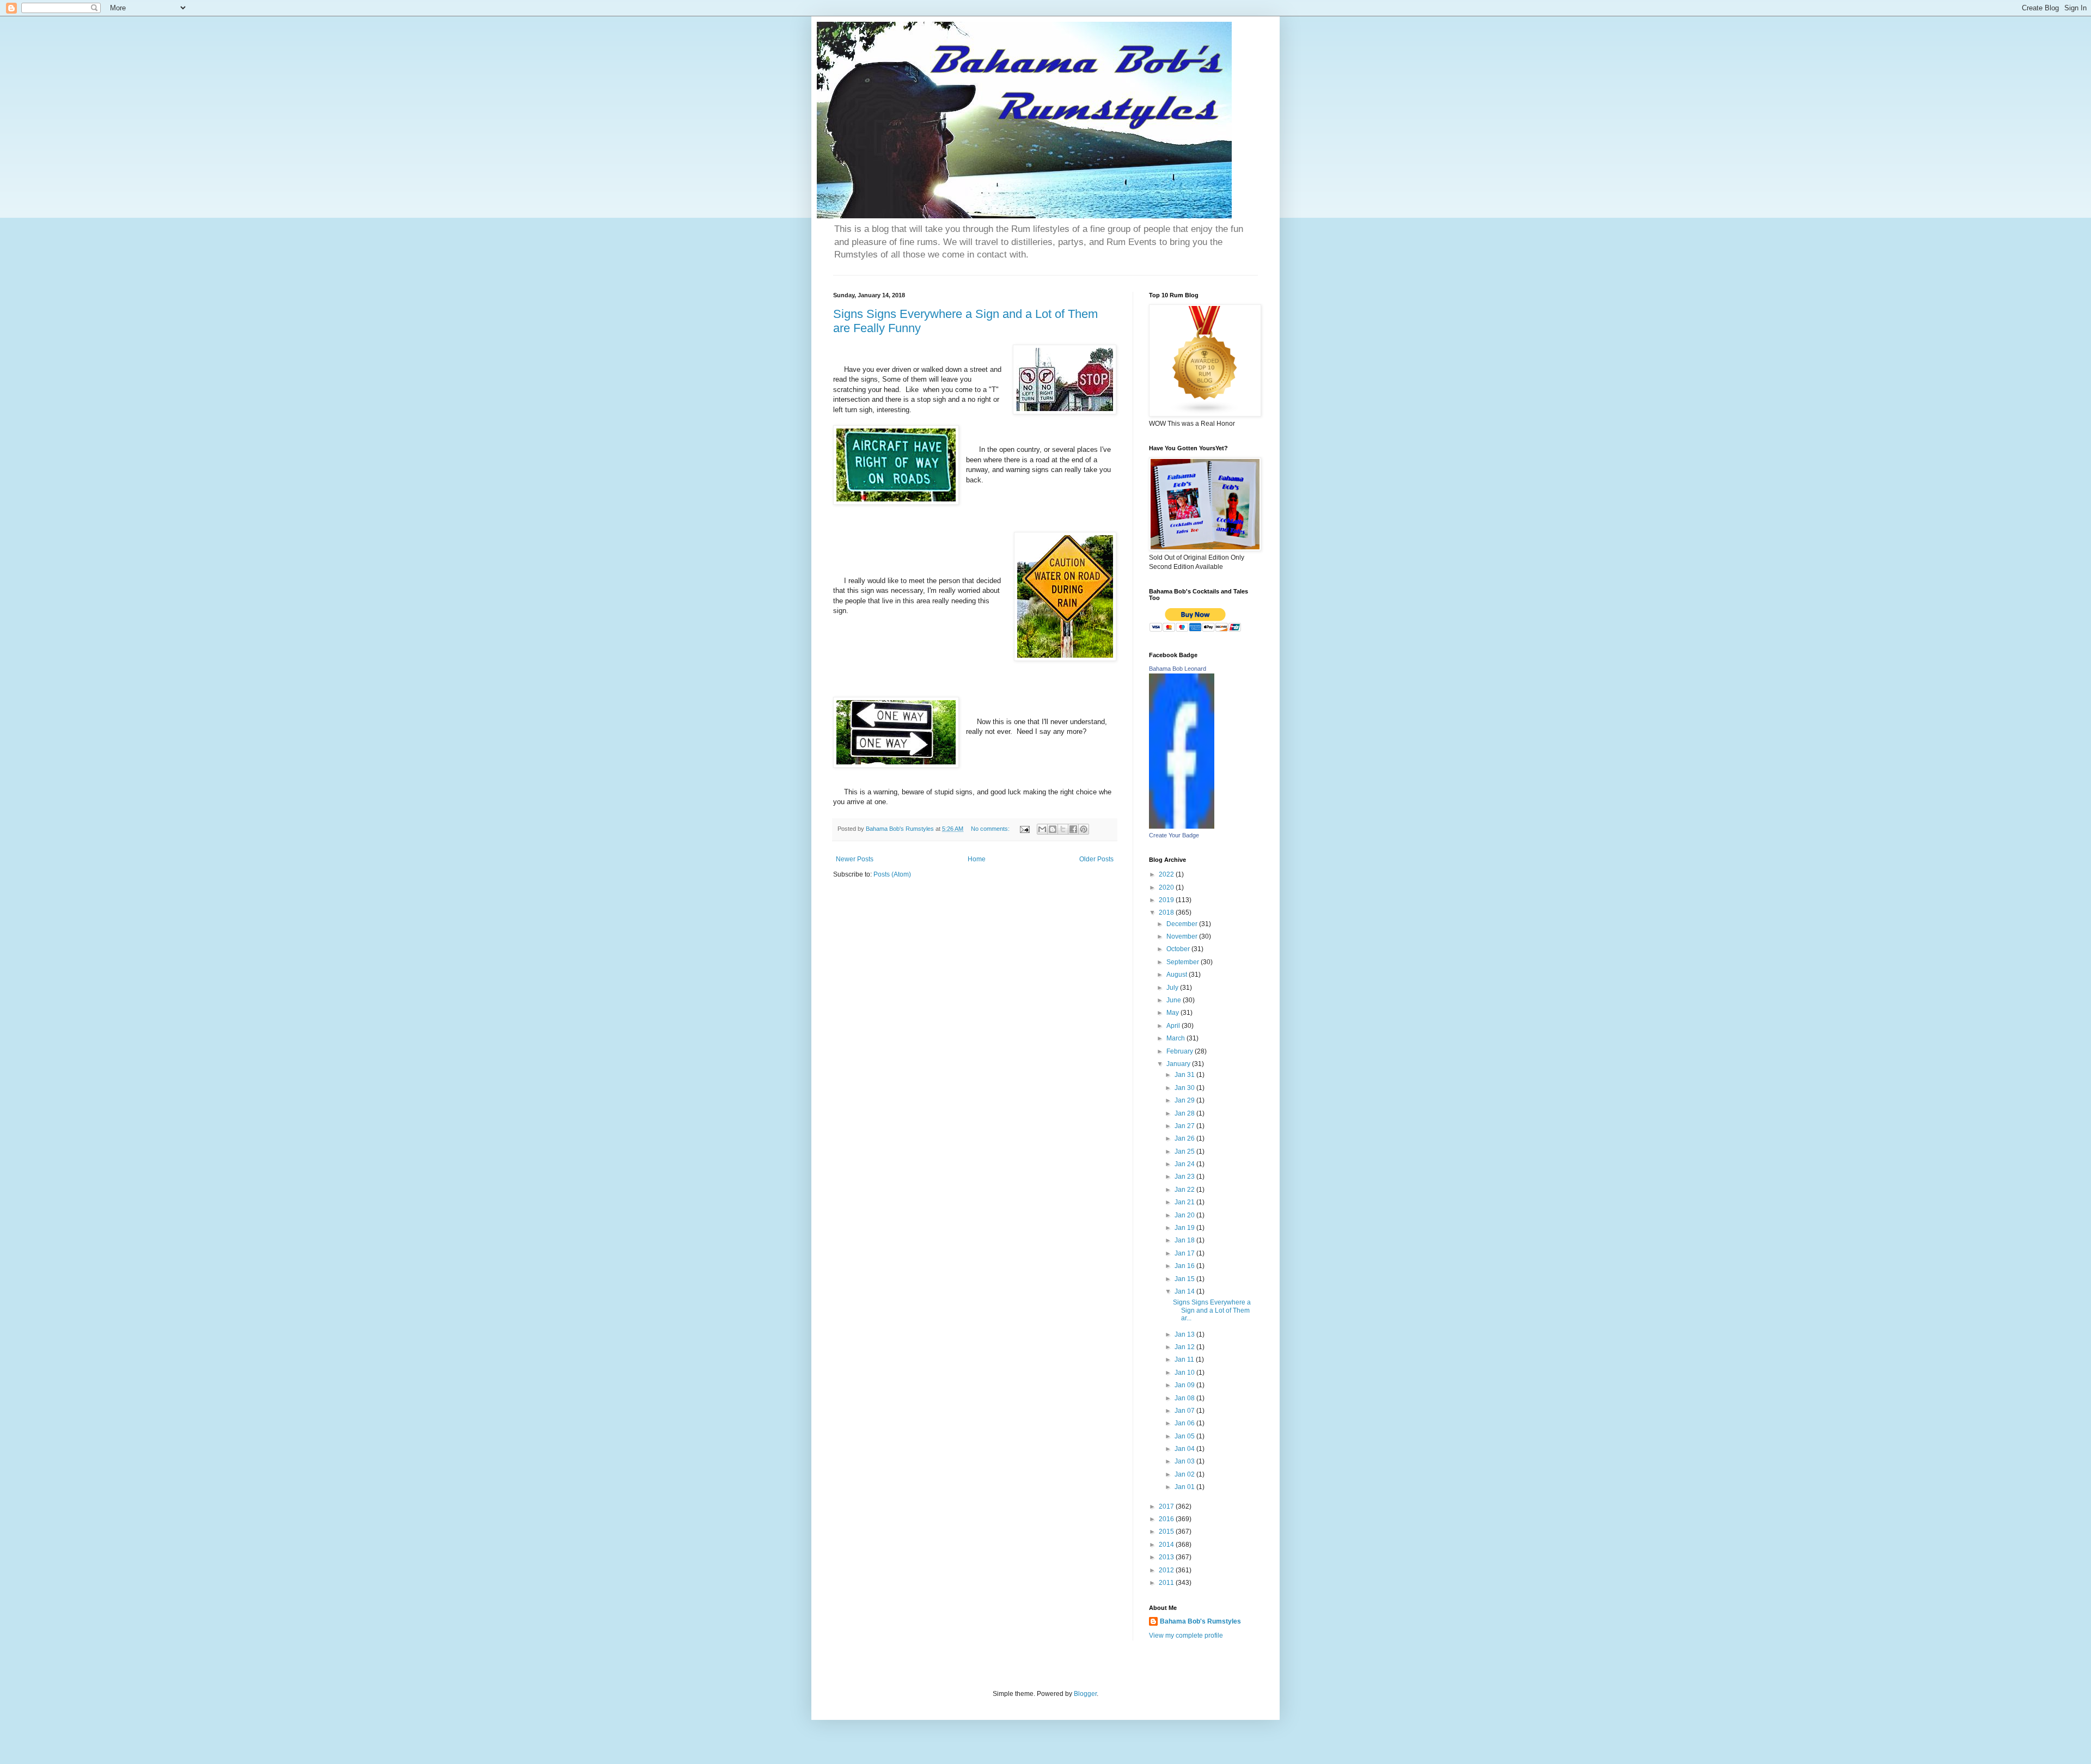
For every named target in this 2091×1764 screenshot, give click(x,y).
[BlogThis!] (1053, 829)
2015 (1167, 1532)
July (1173, 988)
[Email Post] (1024, 829)
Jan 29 (1185, 1100)
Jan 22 (1185, 1190)
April (1174, 1026)
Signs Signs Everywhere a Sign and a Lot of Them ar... (1212, 1310)
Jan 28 (1185, 1113)
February (1181, 1051)
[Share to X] (1063, 829)
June (1175, 1000)
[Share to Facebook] (1073, 829)
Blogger (1085, 1694)
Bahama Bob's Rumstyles (1200, 1621)
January (1179, 1064)
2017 (1167, 1506)
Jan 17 (1185, 1253)
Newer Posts (855, 859)
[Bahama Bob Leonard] (1182, 826)
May (1173, 1013)
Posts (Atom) (892, 874)
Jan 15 (1185, 1279)
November (1183, 936)
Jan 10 (1185, 1373)
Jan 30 (1185, 1088)
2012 (1167, 1570)
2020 (1167, 887)
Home (977, 859)
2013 (1167, 1557)
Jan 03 (1185, 1461)
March (1176, 1038)
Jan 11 (1185, 1359)
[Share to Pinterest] (1084, 829)
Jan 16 (1185, 1266)
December (1183, 924)
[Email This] (1042, 829)
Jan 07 (1185, 1411)
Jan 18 (1185, 1240)
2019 (1167, 900)
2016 (1167, 1519)
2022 (1167, 874)
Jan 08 (1185, 1398)
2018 (1167, 912)
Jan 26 (1185, 1138)
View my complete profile (1186, 1636)
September (1184, 962)
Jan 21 (1185, 1202)
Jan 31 (1185, 1075)
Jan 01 (1185, 1487)
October (1179, 949)
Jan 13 (1185, 1334)
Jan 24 (1185, 1164)
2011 (1167, 1583)
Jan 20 (1185, 1215)
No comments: (991, 829)
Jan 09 (1185, 1385)
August (1178, 975)
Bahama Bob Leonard (1178, 669)
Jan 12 (1185, 1347)
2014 (1167, 1545)
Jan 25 (1185, 1151)
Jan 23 (1185, 1177)
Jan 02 (1185, 1474)
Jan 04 (1185, 1449)
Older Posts (1096, 859)
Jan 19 (1185, 1228)
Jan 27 (1185, 1126)
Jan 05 (1185, 1436)
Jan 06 (1185, 1423)
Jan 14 (1185, 1291)
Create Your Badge (1174, 835)
